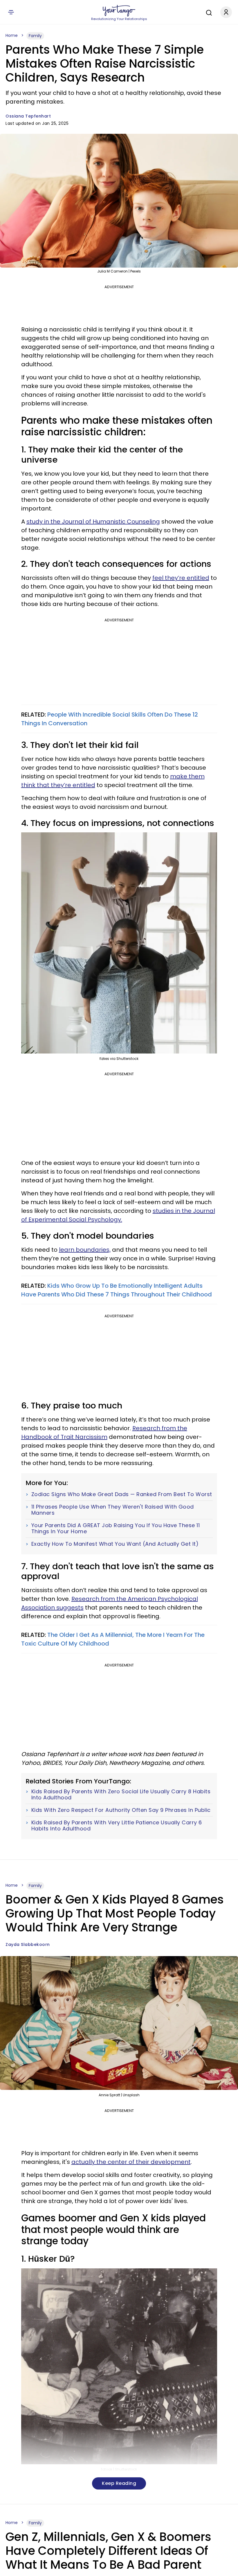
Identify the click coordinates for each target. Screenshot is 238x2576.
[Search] (208, 12)
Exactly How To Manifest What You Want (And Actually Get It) (115, 1544)
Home (12, 35)
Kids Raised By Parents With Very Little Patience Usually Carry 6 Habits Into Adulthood (117, 1826)
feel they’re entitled (181, 578)
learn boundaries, (85, 1250)
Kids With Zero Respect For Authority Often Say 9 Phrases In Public (121, 1810)
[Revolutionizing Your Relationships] (119, 11)
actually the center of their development (131, 2162)
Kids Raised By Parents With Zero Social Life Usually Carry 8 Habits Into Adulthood (121, 1795)
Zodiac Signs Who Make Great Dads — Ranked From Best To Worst (122, 1494)
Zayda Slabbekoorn (28, 1944)
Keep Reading (119, 2483)
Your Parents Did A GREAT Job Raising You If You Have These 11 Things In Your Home (116, 1528)
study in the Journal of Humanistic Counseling (93, 522)
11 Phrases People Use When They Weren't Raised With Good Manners (113, 1510)
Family (35, 36)
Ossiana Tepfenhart (28, 116)
